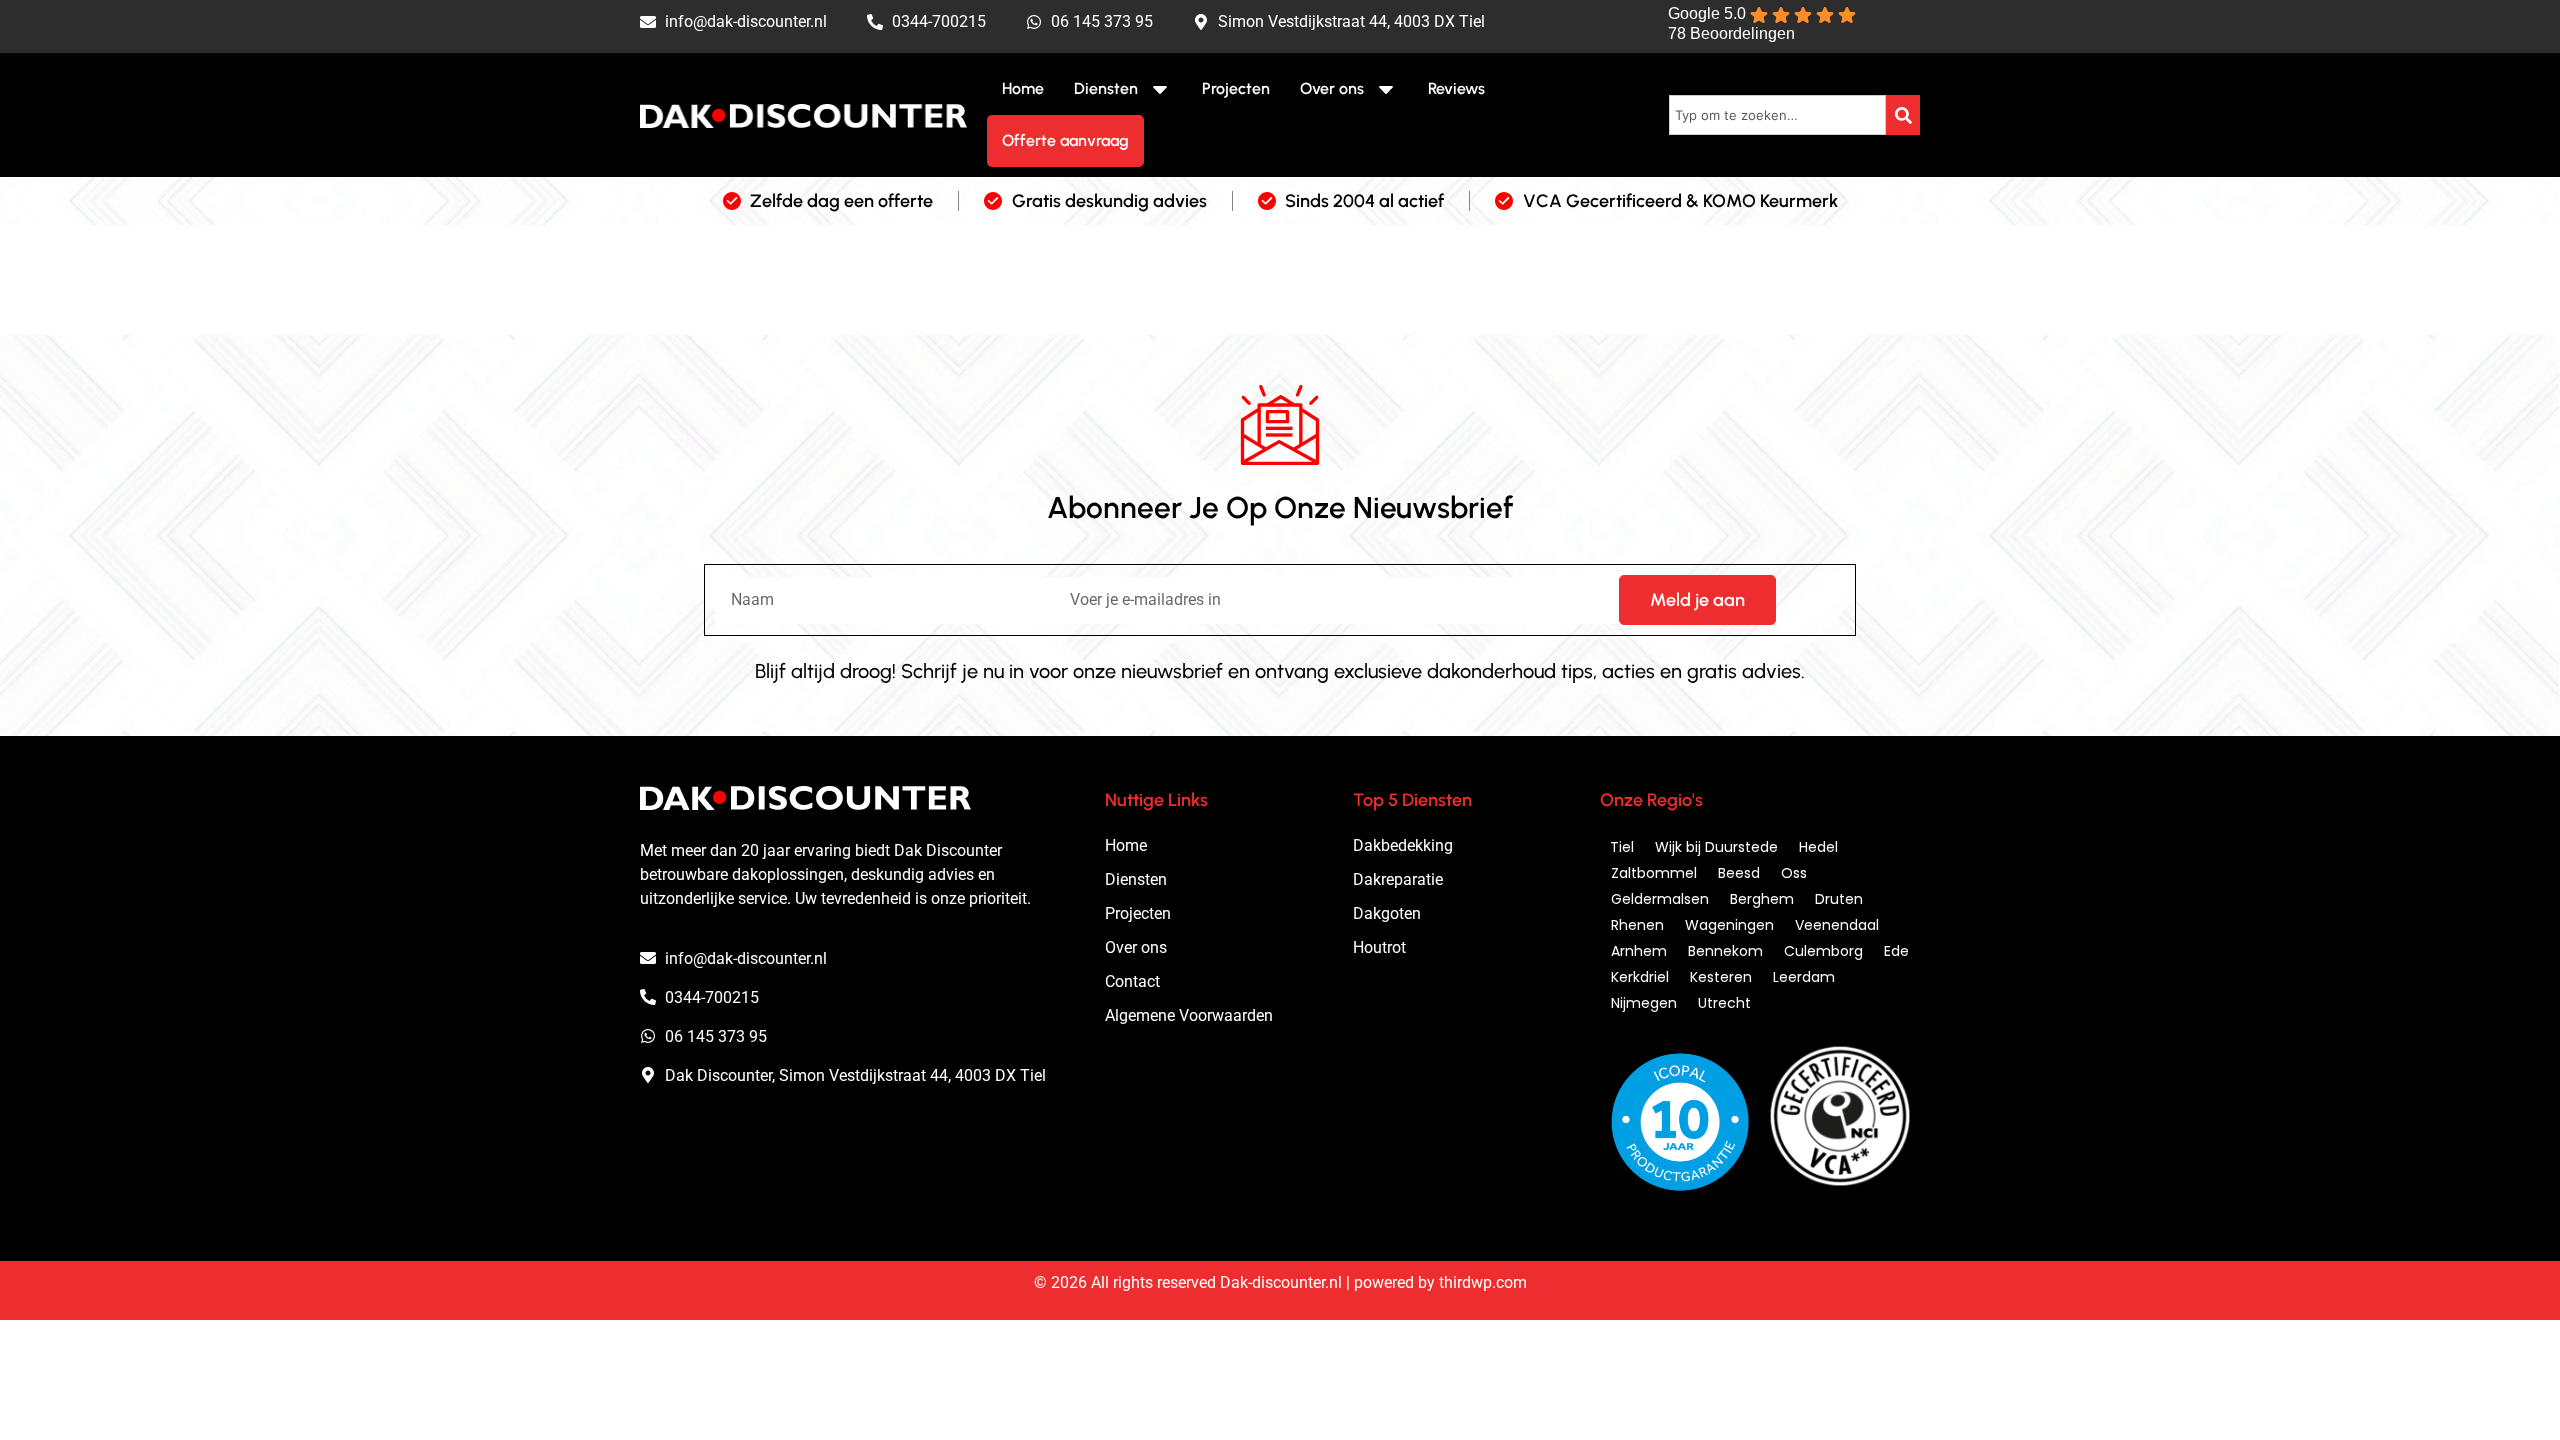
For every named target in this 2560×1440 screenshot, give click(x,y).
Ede (1896, 951)
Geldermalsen (1660, 899)
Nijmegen (1644, 1003)
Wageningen (1729, 925)
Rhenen (1637, 925)
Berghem (1762, 899)
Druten (1839, 899)
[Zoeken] (1903, 115)
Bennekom (1725, 951)
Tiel (1622, 847)
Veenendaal (1837, 925)
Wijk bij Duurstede (1716, 847)
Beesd (1739, 873)
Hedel (1818, 847)
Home (1023, 88)
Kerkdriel (1640, 977)
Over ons (1332, 88)
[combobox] (1777, 115)
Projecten (1236, 88)
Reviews (1456, 88)
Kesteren (1721, 977)
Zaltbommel (1654, 873)
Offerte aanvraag (1065, 140)
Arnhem (1639, 951)
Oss (1794, 873)
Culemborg (1823, 951)
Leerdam (1804, 977)
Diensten (1106, 88)
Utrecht (1724, 1003)
